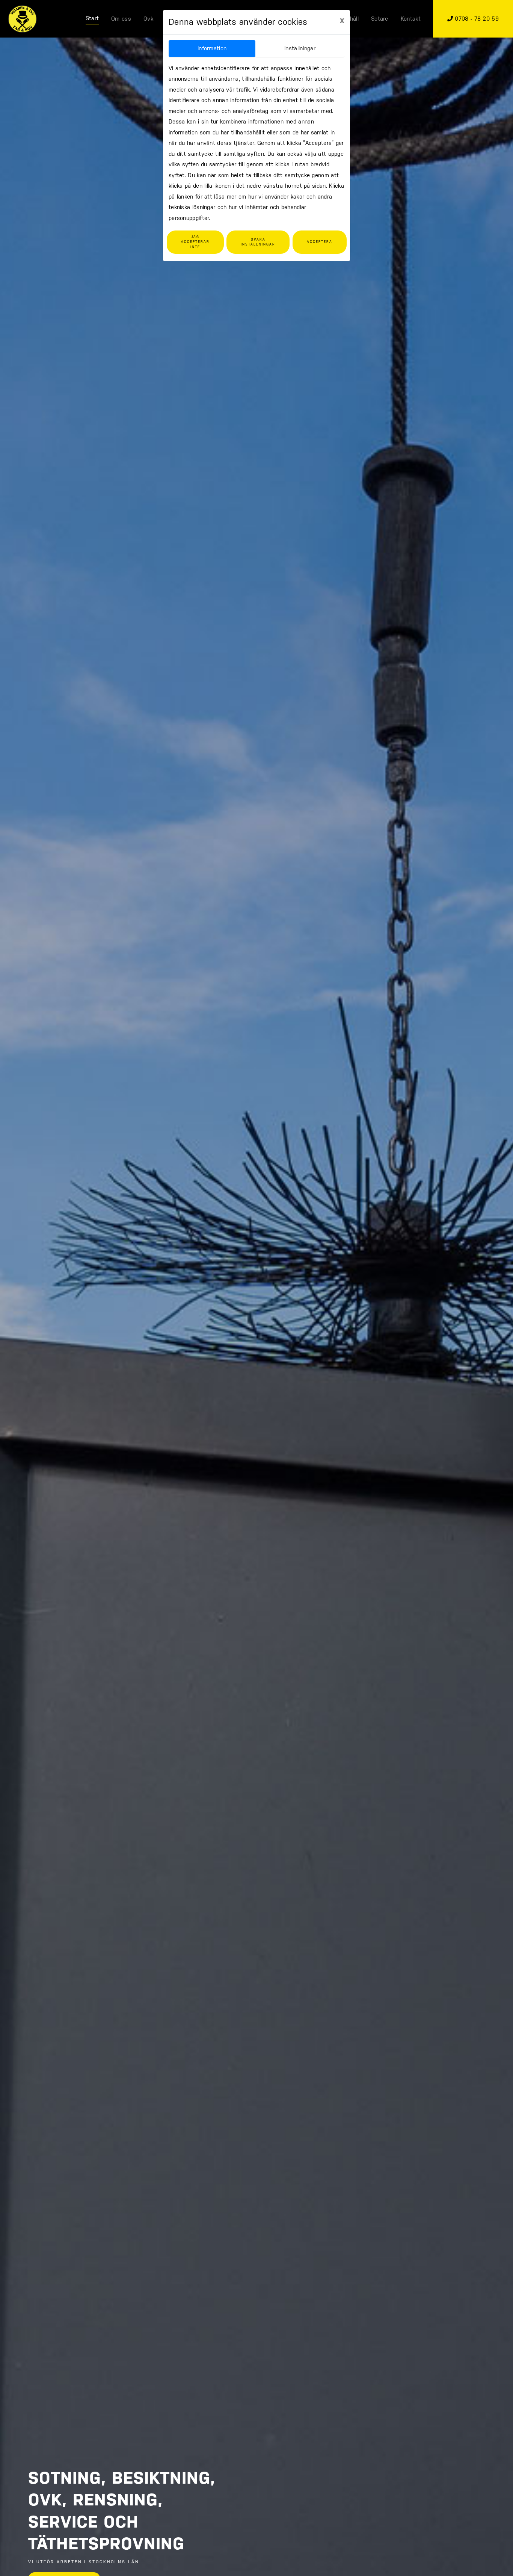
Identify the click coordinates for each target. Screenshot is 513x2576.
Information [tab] (212, 48)
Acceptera (320, 242)
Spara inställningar (258, 242)
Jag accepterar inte (195, 242)
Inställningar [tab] (300, 48)
